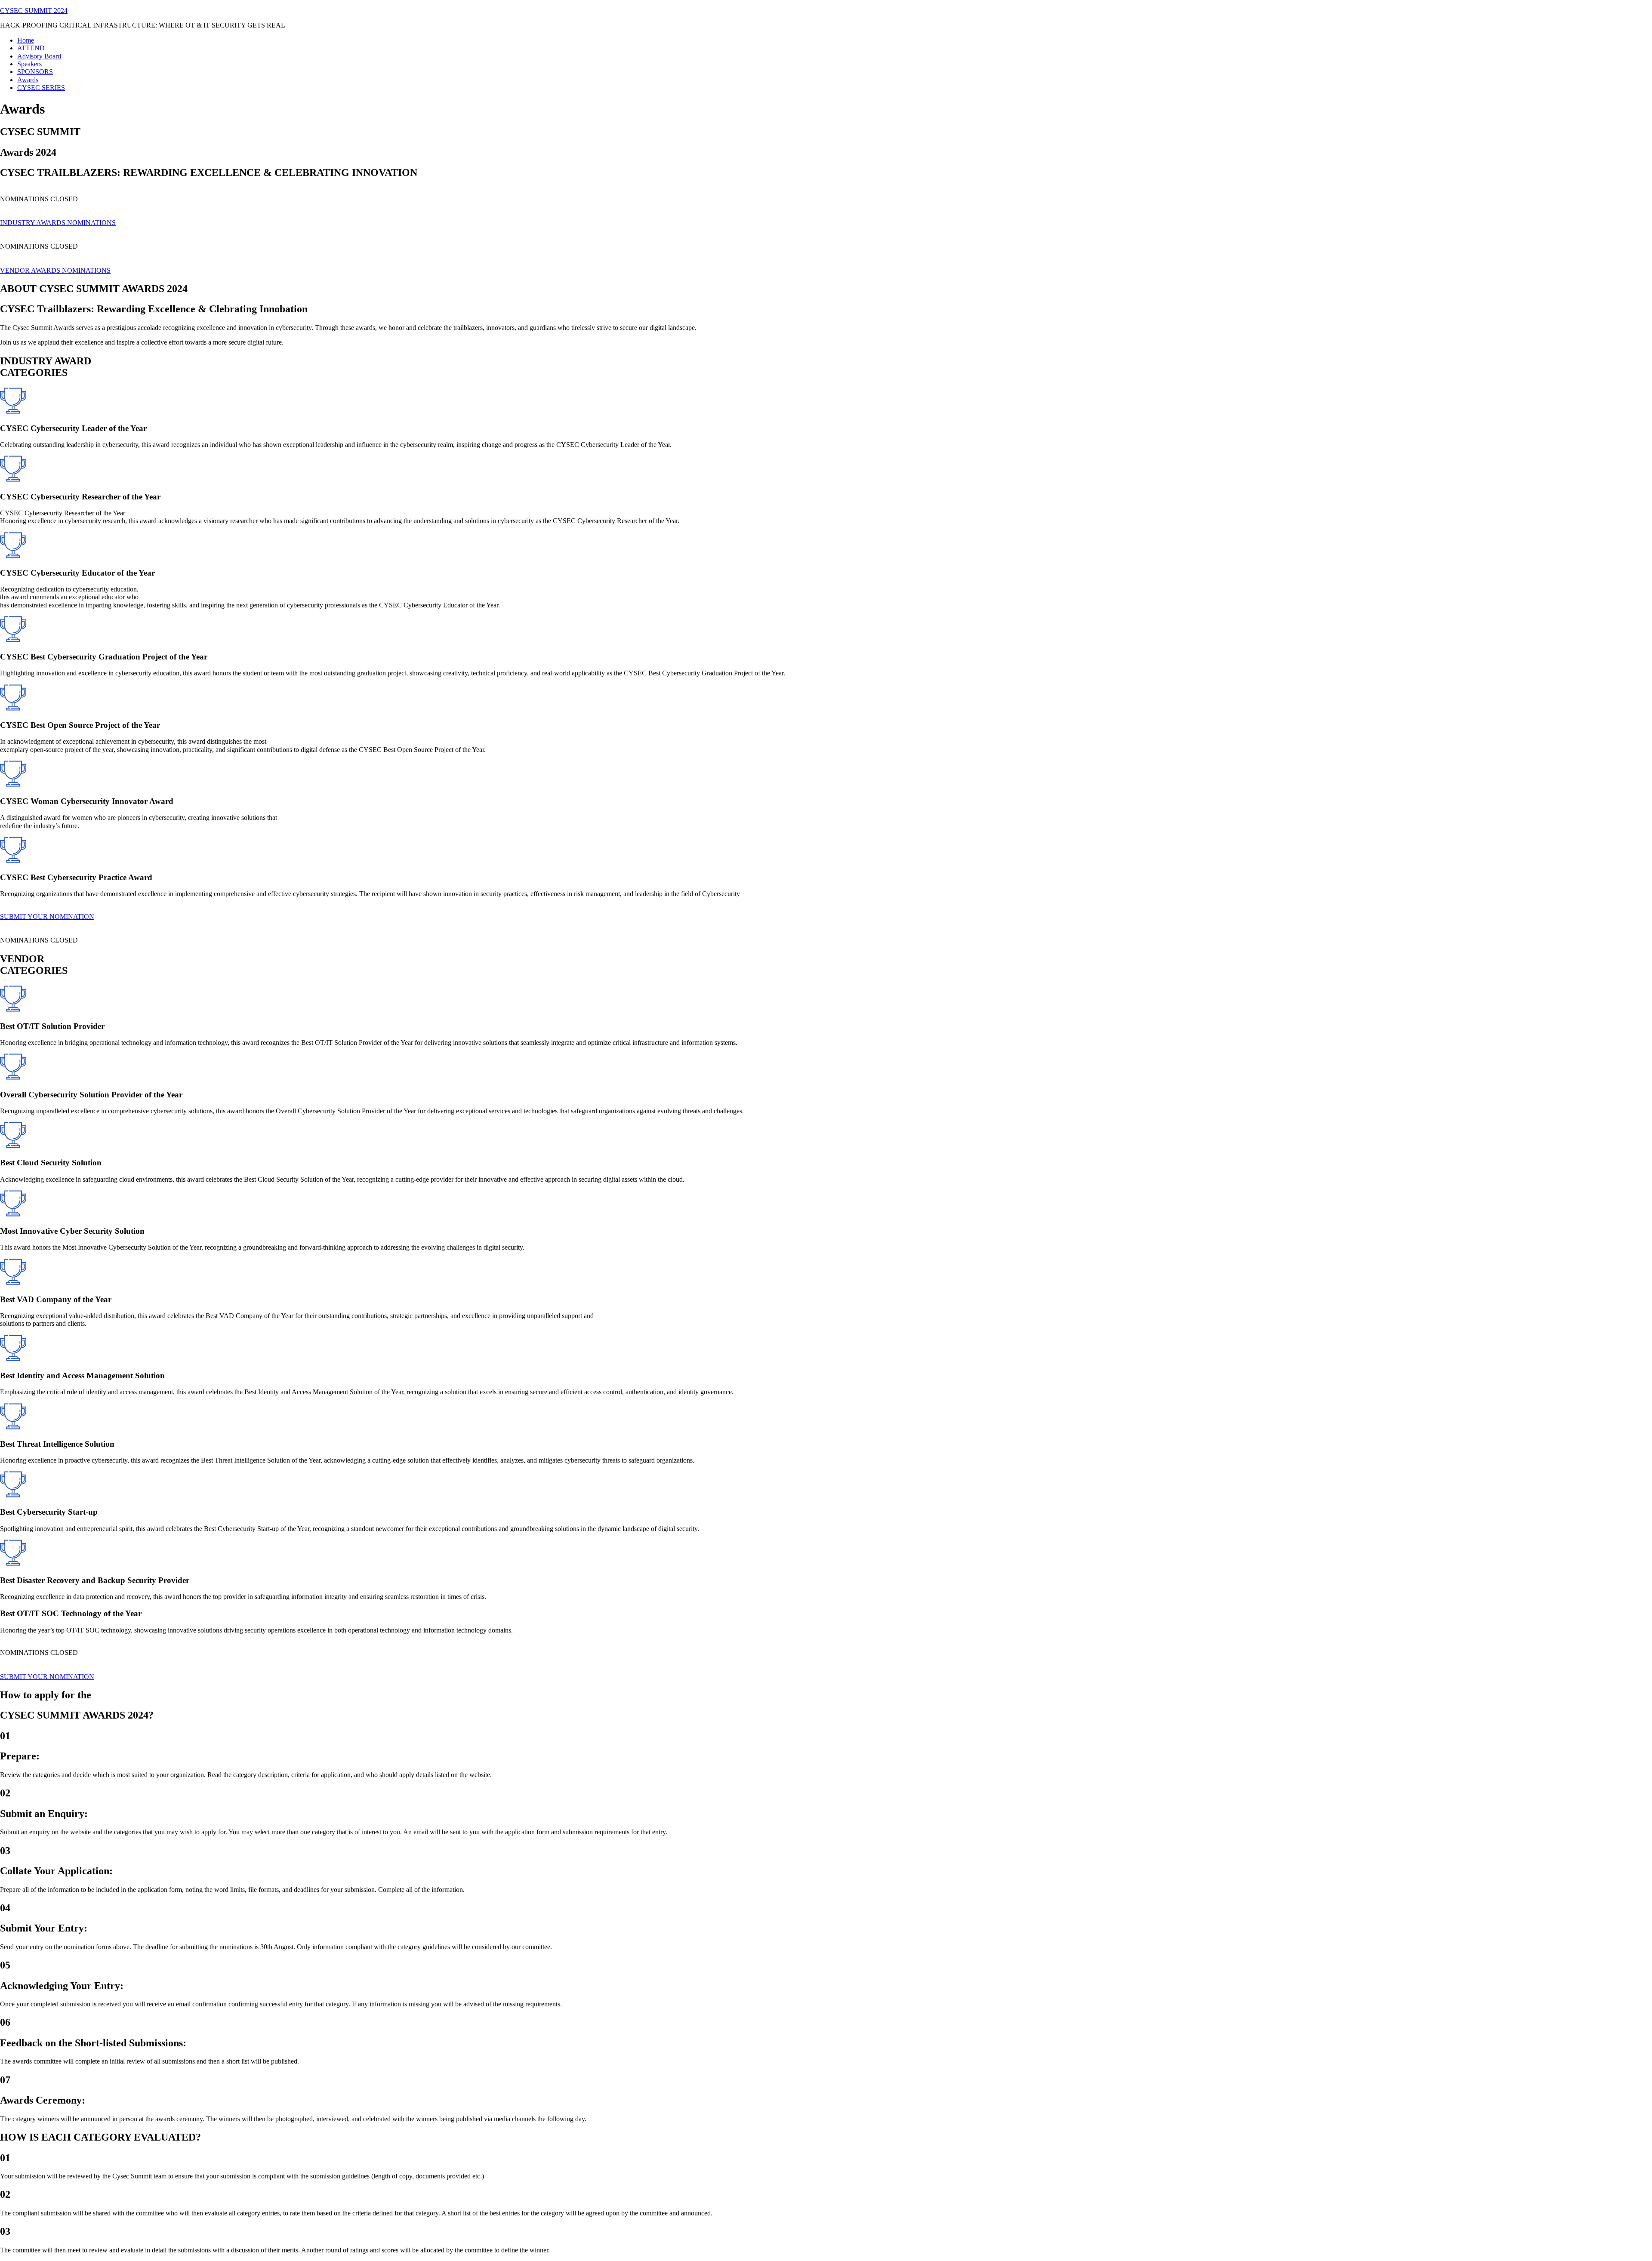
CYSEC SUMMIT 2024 (34, 11)
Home (26, 40)
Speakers (29, 64)
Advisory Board (39, 56)
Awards (28, 80)
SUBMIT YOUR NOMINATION (47, 916)
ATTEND (31, 48)
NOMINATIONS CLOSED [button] (39, 199)
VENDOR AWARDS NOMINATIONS (55, 270)
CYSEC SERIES (41, 88)
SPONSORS (35, 72)
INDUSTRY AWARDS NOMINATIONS (58, 223)
